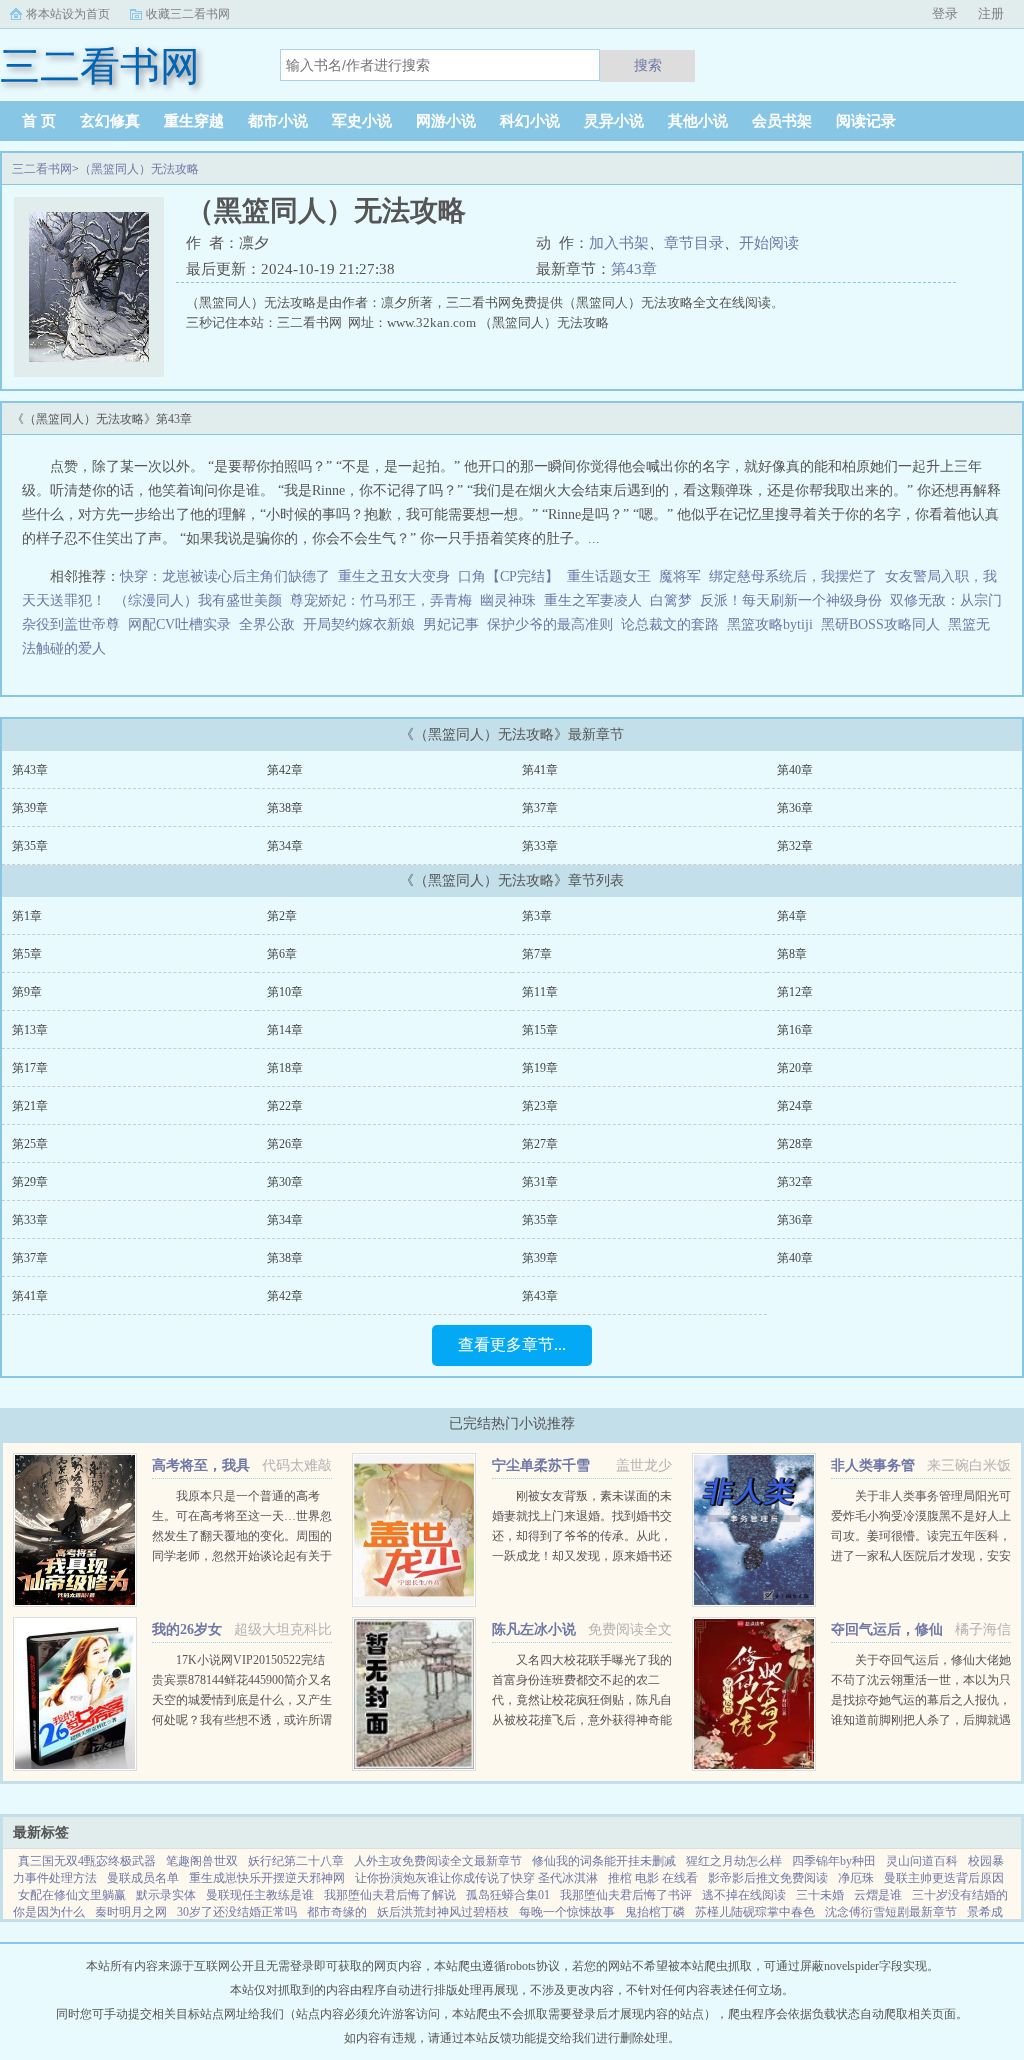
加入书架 (619, 243)
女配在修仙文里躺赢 (72, 1895)
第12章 (795, 992)
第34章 (285, 846)
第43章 (634, 269)
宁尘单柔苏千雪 (541, 1465)
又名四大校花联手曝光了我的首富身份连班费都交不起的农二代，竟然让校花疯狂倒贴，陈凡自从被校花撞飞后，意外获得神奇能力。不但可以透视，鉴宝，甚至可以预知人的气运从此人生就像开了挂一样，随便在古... (582, 1720)
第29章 (30, 1182)
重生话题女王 (609, 576)
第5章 (27, 954)
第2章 (282, 916)
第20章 (795, 1068)
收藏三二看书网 (188, 14)
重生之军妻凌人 (593, 600)
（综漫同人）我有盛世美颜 (198, 600)
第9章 (27, 992)
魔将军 (680, 576)
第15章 (540, 1030)
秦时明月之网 (131, 1912)
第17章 (30, 1068)
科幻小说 (530, 121)
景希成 (985, 1912)
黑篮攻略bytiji (774, 624)
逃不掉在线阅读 (744, 1895)
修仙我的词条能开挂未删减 (604, 1861)
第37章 (540, 808)
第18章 (285, 1068)
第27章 (540, 1144)
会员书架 (782, 121)
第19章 (540, 1068)
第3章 (537, 916)
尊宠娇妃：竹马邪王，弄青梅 (381, 600)
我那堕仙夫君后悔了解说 (390, 1895)
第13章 (30, 1030)
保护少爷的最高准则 (550, 624)
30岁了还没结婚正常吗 (237, 1912)
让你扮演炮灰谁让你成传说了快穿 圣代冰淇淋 (476, 1878)
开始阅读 (769, 243)
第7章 (537, 954)
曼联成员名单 (143, 1878)
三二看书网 (42, 169)
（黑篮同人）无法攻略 (139, 169)
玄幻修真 (110, 121)
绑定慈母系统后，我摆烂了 (793, 576)
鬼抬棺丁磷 (655, 1912)
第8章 (792, 954)
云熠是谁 (878, 1895)
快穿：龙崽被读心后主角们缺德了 (225, 576)
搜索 (648, 65)
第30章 (285, 1182)
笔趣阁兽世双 (202, 1861)
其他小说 (698, 121)
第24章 (795, 1106)
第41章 (540, 770)
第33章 (540, 846)
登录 (945, 13)
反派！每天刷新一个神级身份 (791, 600)
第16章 (795, 1030)
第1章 (27, 916)
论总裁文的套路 (670, 624)
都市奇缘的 (337, 1912)
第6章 (282, 954)
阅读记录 (866, 121)
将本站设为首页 (68, 14)
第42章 (285, 770)
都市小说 (278, 121)
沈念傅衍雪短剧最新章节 (891, 1912)
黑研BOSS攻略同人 (884, 624)
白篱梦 (671, 600)
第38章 (285, 808)
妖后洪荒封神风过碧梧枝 (443, 1912)
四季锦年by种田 (834, 1861)
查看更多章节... (512, 1344)
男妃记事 (451, 624)
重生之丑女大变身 (394, 576)
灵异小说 (614, 121)
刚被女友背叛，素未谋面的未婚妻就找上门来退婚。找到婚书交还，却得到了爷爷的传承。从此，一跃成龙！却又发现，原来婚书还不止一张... (582, 1536)
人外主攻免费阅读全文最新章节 (438, 1861)
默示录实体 (166, 1895)
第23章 (540, 1106)
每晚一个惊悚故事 (567, 1912)
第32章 (795, 846)
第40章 (795, 770)
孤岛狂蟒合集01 (508, 1895)
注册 (991, 13)
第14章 (285, 1030)
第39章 (30, 808)
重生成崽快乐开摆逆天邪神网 (267, 1878)
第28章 (795, 1144)
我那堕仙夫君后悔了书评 (626, 1895)
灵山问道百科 (922, 1861)
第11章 (540, 992)
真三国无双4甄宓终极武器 (87, 1861)
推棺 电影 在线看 (653, 1878)
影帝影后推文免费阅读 (768, 1878)
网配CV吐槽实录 (179, 624)
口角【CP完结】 (508, 576)
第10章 (285, 992)
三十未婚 (820, 1895)
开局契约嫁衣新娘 (359, 624)
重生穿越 (194, 121)
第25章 (30, 1144)
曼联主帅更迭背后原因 (944, 1878)
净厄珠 (856, 1878)
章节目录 (694, 243)
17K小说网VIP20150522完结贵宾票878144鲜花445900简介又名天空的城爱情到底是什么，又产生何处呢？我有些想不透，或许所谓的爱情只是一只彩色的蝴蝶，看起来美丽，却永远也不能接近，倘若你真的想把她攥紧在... (242, 1720)
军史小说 (362, 121)
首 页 (39, 121)
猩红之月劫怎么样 (734, 1861)
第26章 (285, 1144)
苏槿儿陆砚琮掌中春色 (755, 1912)
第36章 (795, 808)
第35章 (30, 846)
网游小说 (446, 121)
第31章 (540, 1182)
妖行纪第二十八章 (296, 1861)
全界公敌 (267, 624)
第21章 (30, 1106)
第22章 (285, 1106)
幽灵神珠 (508, 600)
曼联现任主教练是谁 (260, 1895)
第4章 (792, 916)
